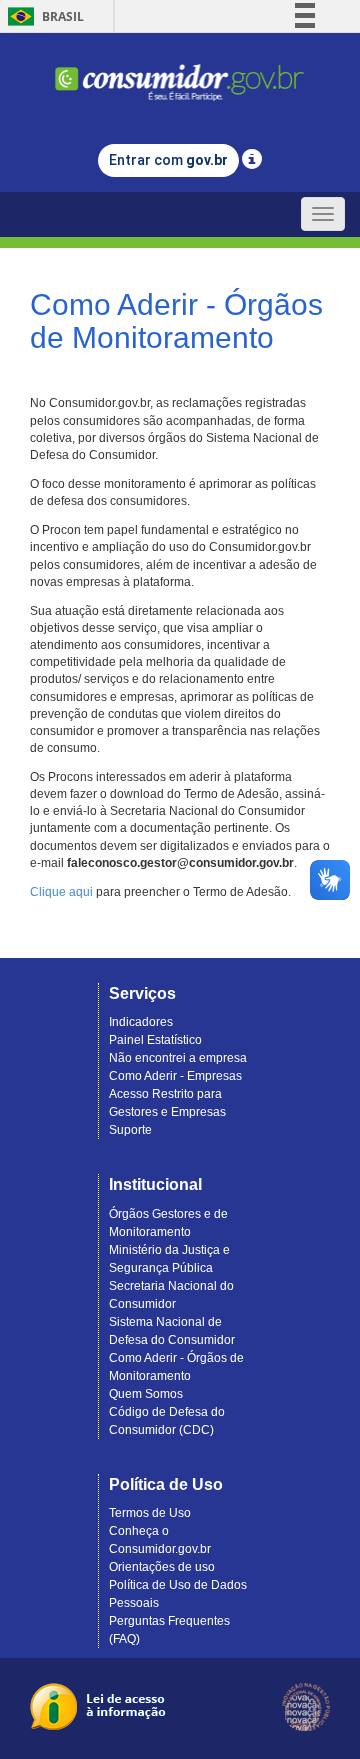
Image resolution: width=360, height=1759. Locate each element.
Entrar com (168, 160)
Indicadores (141, 1022)
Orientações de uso (162, 1567)
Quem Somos (146, 1394)
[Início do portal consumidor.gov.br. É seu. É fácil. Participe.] (180, 73)
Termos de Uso (150, 1513)
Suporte (130, 1130)
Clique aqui (61, 892)
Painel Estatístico (155, 1040)
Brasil (42, 16)
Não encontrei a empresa (178, 1058)
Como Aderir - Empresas (175, 1076)
